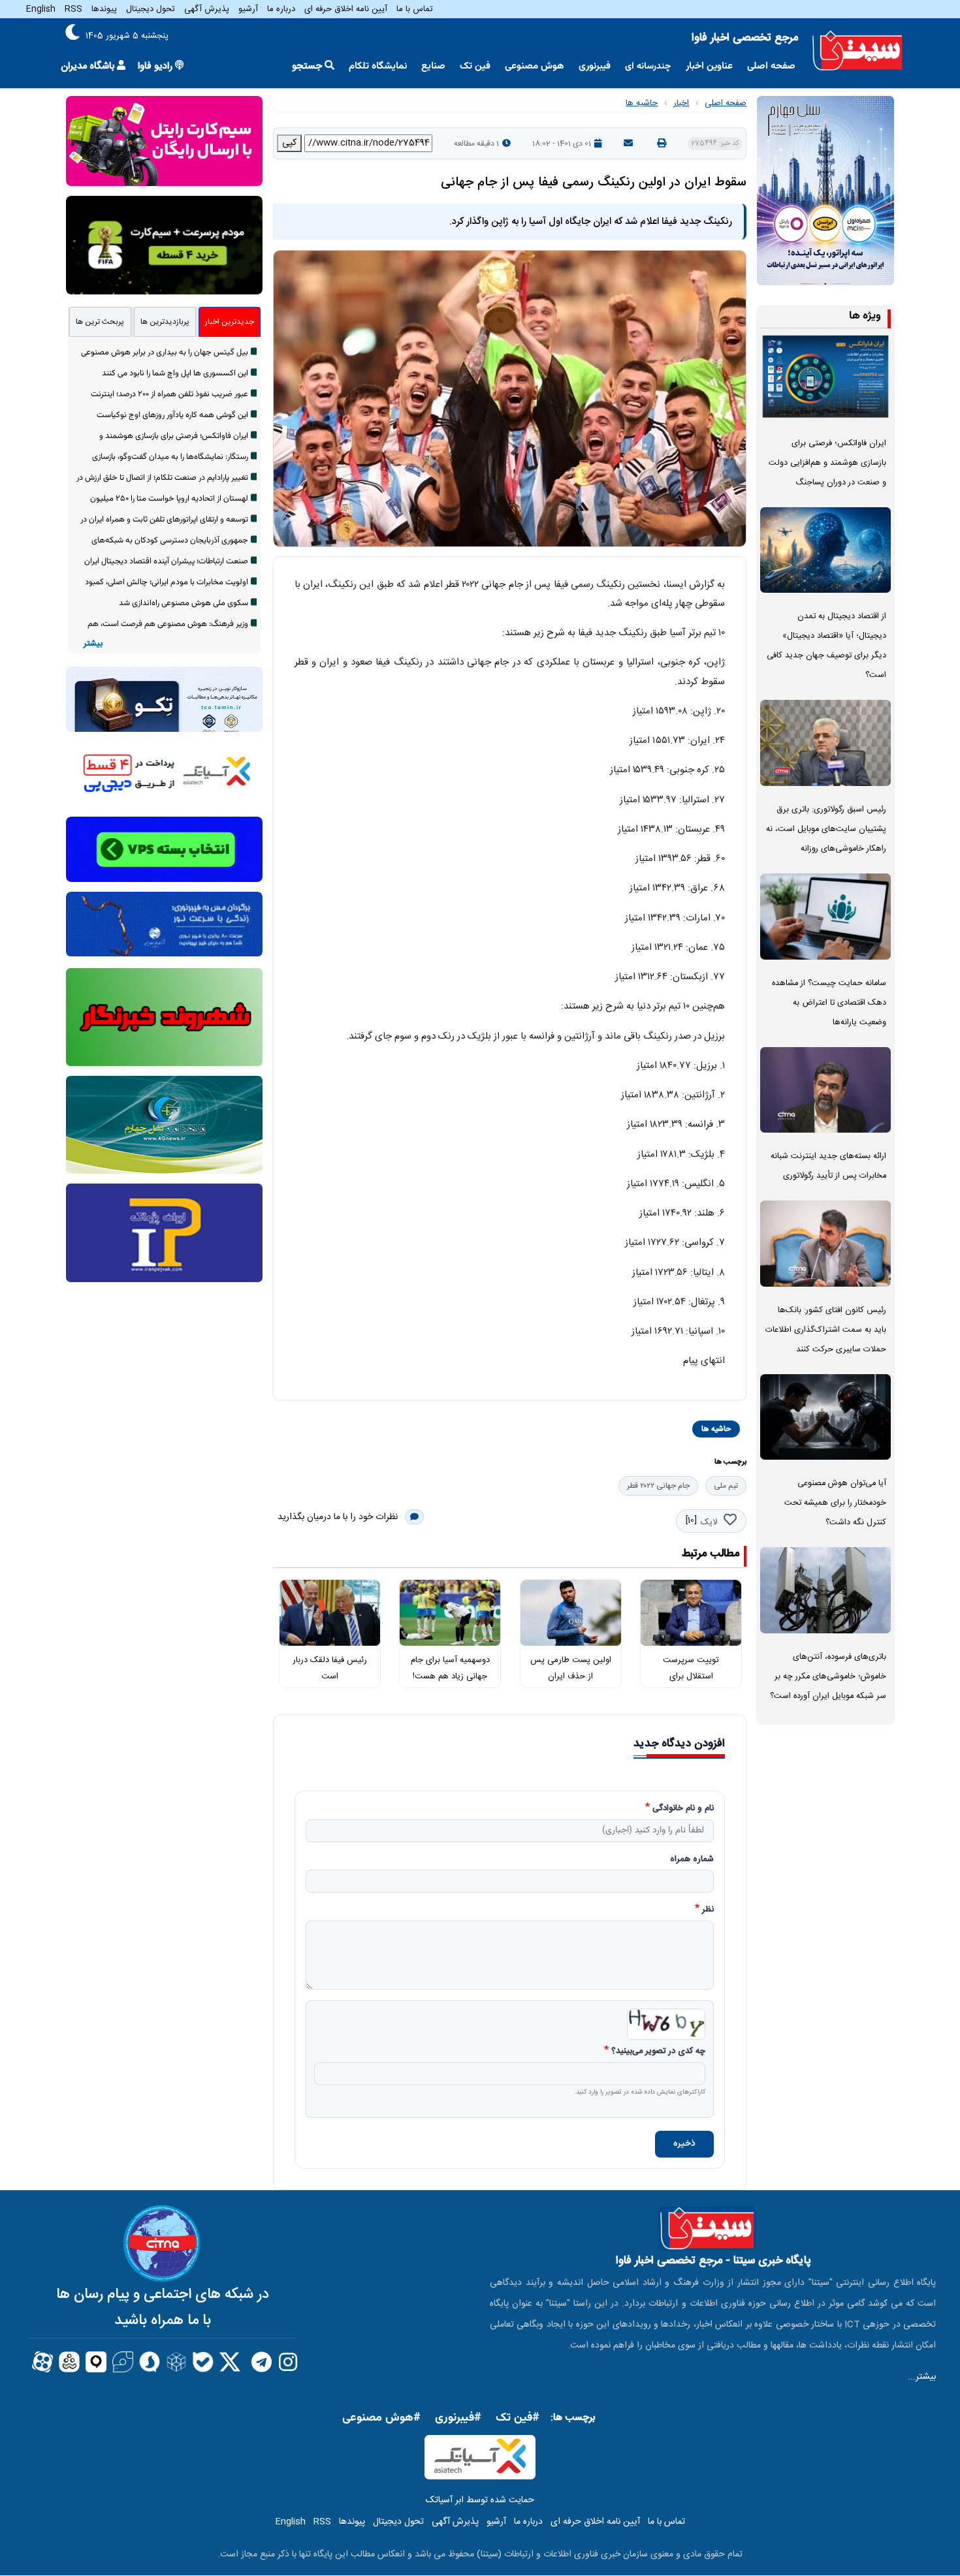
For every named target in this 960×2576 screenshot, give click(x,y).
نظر (708, 1910)
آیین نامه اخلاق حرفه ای (346, 9)
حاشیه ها (642, 103)
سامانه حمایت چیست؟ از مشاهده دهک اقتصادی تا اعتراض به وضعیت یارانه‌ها (829, 1003)
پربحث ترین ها (100, 322)
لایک (709, 1522)
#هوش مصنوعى (381, 2418)
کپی (289, 143)
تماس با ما (415, 9)
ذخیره (684, 2144)
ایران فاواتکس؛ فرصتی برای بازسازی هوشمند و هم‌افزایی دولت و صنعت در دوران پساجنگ (827, 463)
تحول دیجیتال (151, 9)
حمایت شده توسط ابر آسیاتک (480, 2500)
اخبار (681, 103)
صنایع (433, 66)
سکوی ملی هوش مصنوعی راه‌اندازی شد (184, 603)
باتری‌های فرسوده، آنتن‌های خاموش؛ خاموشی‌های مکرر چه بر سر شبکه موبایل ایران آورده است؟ (828, 1677)
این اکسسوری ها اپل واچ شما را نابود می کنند (175, 373)
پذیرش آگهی (207, 9)
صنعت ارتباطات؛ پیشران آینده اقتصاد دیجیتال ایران (166, 561)
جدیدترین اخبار (230, 322)
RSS (73, 9)
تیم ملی (726, 1486)
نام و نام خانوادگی (683, 1809)
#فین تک (518, 2418)
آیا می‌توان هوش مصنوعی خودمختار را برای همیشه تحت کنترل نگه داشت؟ (835, 1503)
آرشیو (248, 9)
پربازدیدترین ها (165, 322)
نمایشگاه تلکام (378, 66)
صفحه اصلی (771, 66)
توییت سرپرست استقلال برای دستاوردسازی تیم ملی (691, 1676)
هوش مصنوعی (535, 66)
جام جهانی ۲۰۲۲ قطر (658, 1486)
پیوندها (104, 9)
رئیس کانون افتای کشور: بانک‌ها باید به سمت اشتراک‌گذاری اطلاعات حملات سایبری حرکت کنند (826, 1330)
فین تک (475, 66)
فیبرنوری (595, 66)
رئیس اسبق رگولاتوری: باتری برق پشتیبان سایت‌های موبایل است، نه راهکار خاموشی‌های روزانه (826, 829)
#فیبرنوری (458, 2418)
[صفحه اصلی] (857, 51)
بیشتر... (922, 2377)
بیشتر (93, 644)
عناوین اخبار (709, 66)
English (41, 9)
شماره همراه (692, 1860)
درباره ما (281, 9)
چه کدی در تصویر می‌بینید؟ (658, 2052)
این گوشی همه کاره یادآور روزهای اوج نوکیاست (172, 415)
